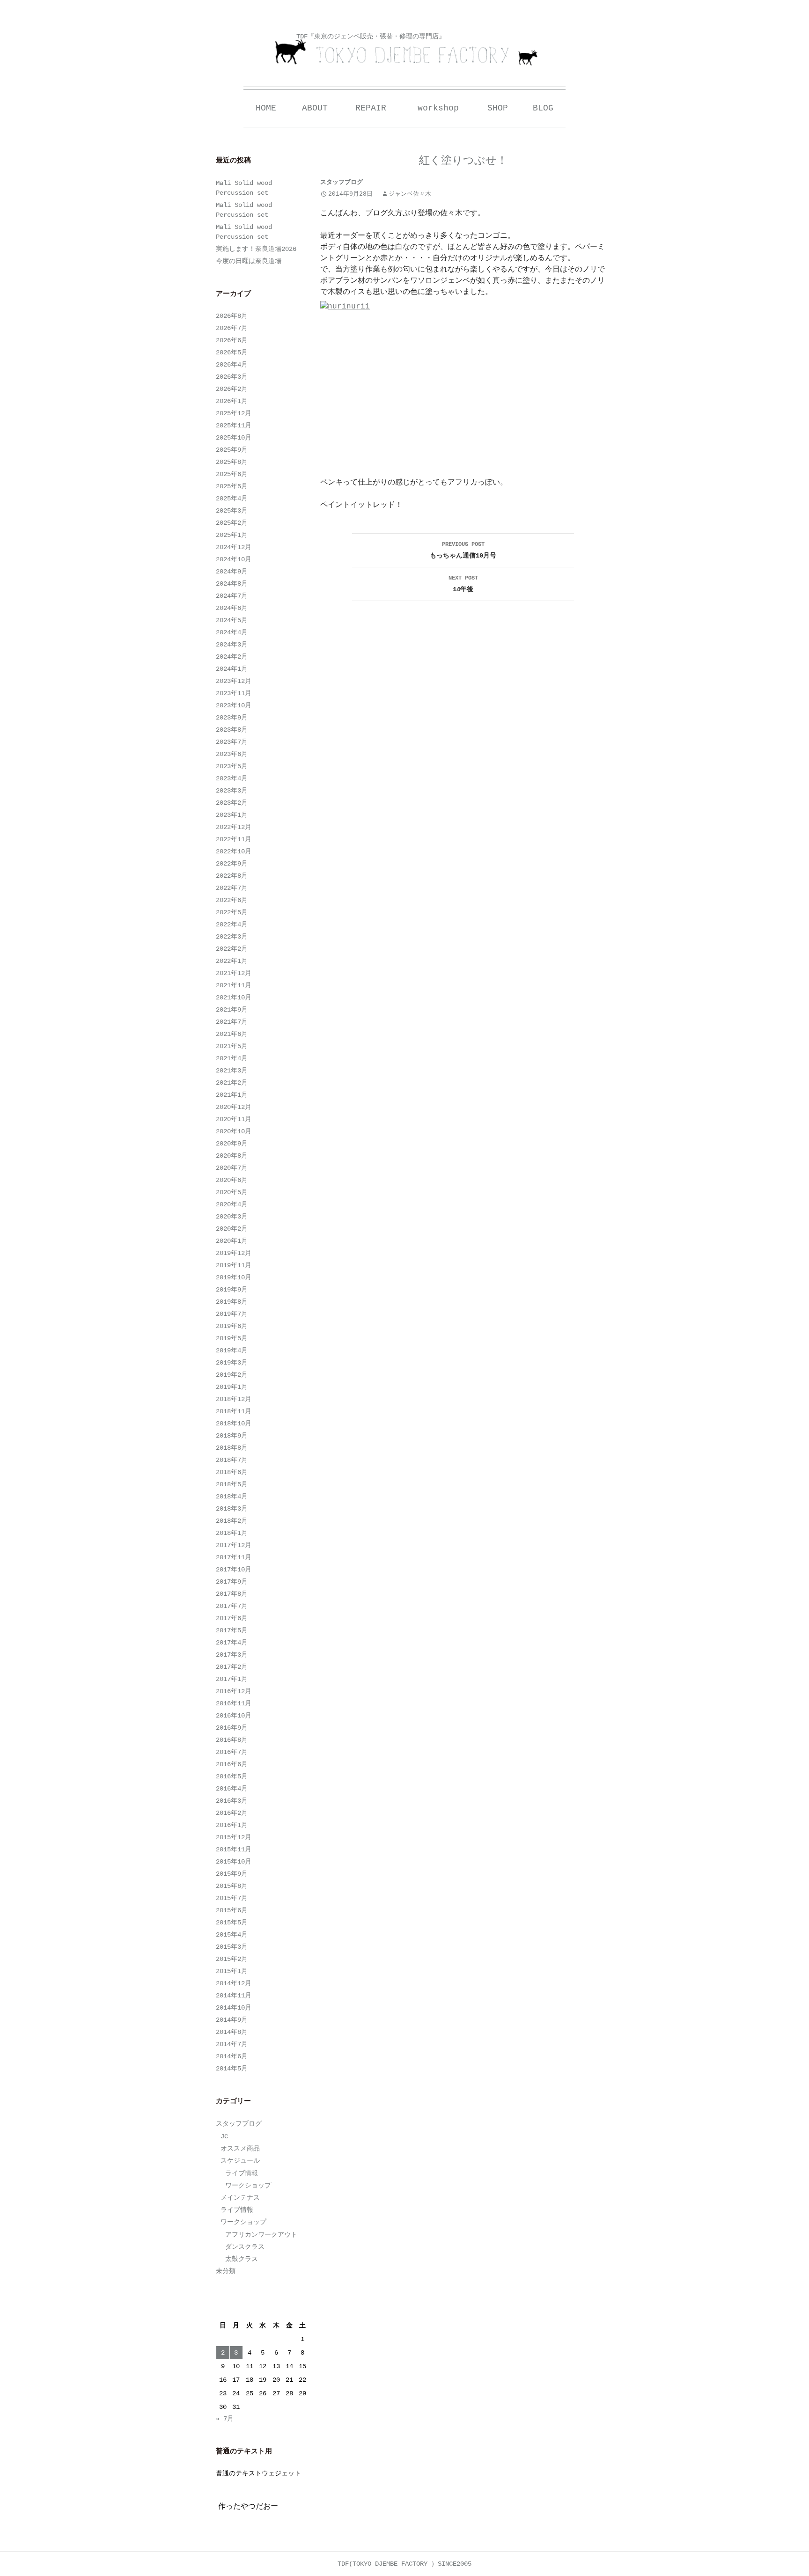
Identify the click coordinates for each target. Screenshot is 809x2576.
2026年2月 (232, 389)
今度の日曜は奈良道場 (249, 261)
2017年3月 (232, 1655)
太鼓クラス (242, 2259)
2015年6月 (232, 1910)
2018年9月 (232, 1436)
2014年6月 (232, 2056)
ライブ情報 (242, 2173)
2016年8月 (232, 1740)
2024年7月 (232, 596)
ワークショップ (248, 2186)
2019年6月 (232, 1326)
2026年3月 (232, 377)
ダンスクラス (245, 2247)
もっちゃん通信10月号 (463, 550)
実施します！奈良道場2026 (256, 249)
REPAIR (371, 108)
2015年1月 (232, 1971)
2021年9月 (232, 1010)
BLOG (543, 108)
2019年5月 (232, 1338)
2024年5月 (232, 620)
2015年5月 (232, 1923)
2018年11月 (234, 1411)
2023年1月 (232, 815)
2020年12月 (234, 1107)
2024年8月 (232, 584)
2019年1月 (232, 1387)
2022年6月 (232, 900)
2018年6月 (232, 1472)
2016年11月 (234, 1703)
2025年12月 (234, 413)
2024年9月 (232, 572)
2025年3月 (232, 511)
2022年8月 (232, 876)
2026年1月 (232, 401)
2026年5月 (232, 352)
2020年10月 (234, 1131)
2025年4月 (232, 499)
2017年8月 (232, 1594)
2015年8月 (232, 1886)
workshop (438, 108)
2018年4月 (232, 1497)
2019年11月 (234, 1265)
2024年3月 (232, 645)
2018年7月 (232, 1460)
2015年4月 (232, 1935)
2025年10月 (234, 438)
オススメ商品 (240, 2149)
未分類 (226, 2271)
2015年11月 (234, 1849)
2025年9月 (232, 450)
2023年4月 (232, 778)
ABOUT (315, 108)
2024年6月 (232, 608)
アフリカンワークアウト (261, 2235)
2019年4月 (232, 1350)
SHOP (498, 108)
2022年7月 (232, 888)
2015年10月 (234, 1862)
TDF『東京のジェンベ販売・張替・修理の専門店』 (371, 37)
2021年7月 (232, 1022)
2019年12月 (234, 1253)
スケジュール (240, 2161)
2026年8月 (232, 316)
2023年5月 (232, 766)
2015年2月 (232, 1959)
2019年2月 (232, 1375)
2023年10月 (234, 705)
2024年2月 (232, 657)
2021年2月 (232, 1083)
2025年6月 (232, 474)
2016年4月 (232, 1789)
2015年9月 (232, 1874)
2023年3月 (232, 791)
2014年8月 (232, 2032)
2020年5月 (232, 1192)
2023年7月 (232, 742)
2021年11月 (234, 985)
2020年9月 (232, 1144)
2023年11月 (234, 693)
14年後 (463, 584)
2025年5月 (232, 486)
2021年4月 (232, 1058)
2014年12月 (234, 1983)
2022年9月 (232, 864)
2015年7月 (232, 1898)
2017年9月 (232, 1582)
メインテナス (240, 2198)
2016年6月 (232, 1764)
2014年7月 (232, 2044)
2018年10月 (234, 1424)
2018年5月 (232, 1484)
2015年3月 (232, 1947)
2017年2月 (232, 1667)
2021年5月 (232, 1046)
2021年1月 (232, 1095)
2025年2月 (232, 523)
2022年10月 (234, 851)
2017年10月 (234, 1570)
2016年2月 (232, 1813)
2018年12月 (234, 1399)
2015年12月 (234, 1837)
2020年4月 (232, 1204)
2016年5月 (232, 1776)
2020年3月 (232, 1217)
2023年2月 (232, 803)
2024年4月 (232, 632)
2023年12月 (234, 681)
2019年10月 (234, 1277)
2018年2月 (232, 1521)
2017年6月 (232, 1618)
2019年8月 (232, 1302)
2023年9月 (232, 718)
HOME (266, 108)
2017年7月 (232, 1606)
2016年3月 (232, 1801)
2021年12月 (234, 973)
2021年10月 (234, 998)
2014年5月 (232, 2069)
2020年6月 (232, 1180)
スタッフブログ (342, 182)
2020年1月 (232, 1241)
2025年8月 (232, 462)
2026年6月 (232, 340)
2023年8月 (232, 730)
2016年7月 (232, 1752)
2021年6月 (232, 1034)
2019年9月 (232, 1290)
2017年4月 (232, 1643)
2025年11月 (234, 426)
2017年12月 (234, 1545)
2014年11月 (234, 1996)
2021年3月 (232, 1071)
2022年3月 (232, 937)
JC (224, 2136)
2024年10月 (234, 559)
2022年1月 (232, 961)
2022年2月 (232, 949)
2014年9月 (232, 2020)
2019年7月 (232, 1314)
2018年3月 (232, 1509)
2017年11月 (234, 1557)
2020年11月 (234, 1119)
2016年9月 (232, 1728)
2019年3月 (232, 1363)
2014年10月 (234, 2008)
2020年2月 (232, 1229)
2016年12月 (234, 1691)
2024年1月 (232, 669)
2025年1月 (232, 535)
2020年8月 (232, 1156)
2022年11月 (234, 839)
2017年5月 (232, 1630)
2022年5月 (232, 912)
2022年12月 (234, 827)
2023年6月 (232, 754)
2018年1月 (232, 1533)
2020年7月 (232, 1168)
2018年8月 (232, 1448)
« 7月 (225, 2419)
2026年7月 (232, 328)
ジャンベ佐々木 (410, 194)
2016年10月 (234, 1716)
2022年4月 (232, 925)
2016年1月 (232, 1825)
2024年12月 (234, 547)
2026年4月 (232, 365)
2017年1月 (232, 1679)
